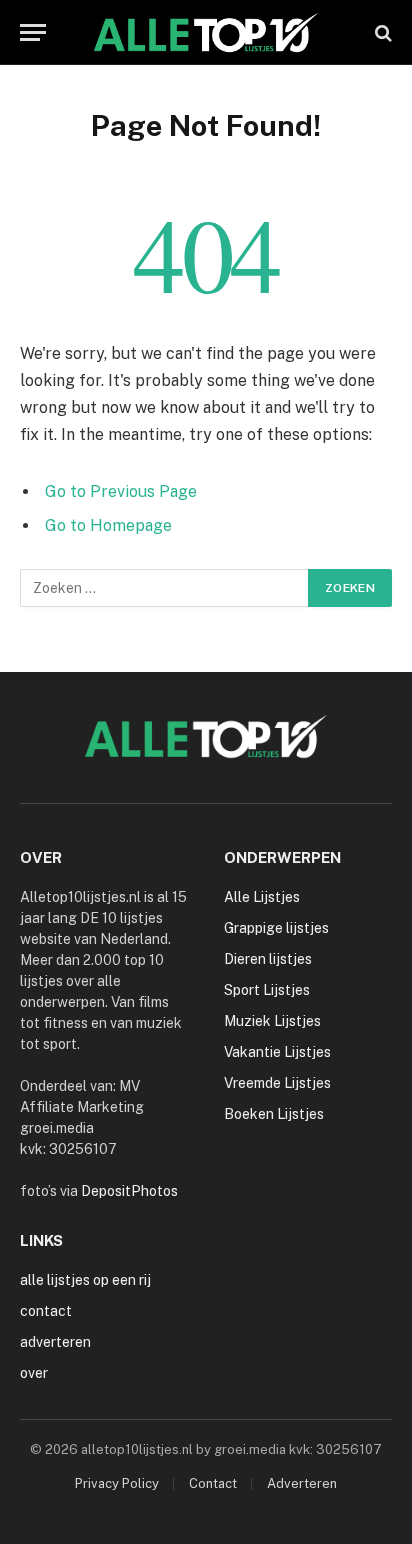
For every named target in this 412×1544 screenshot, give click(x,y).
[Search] (381, 32)
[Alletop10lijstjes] (206, 32)
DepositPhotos (129, 1191)
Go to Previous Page (121, 491)
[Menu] (33, 32)
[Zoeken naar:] (165, 588)
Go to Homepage (108, 525)
